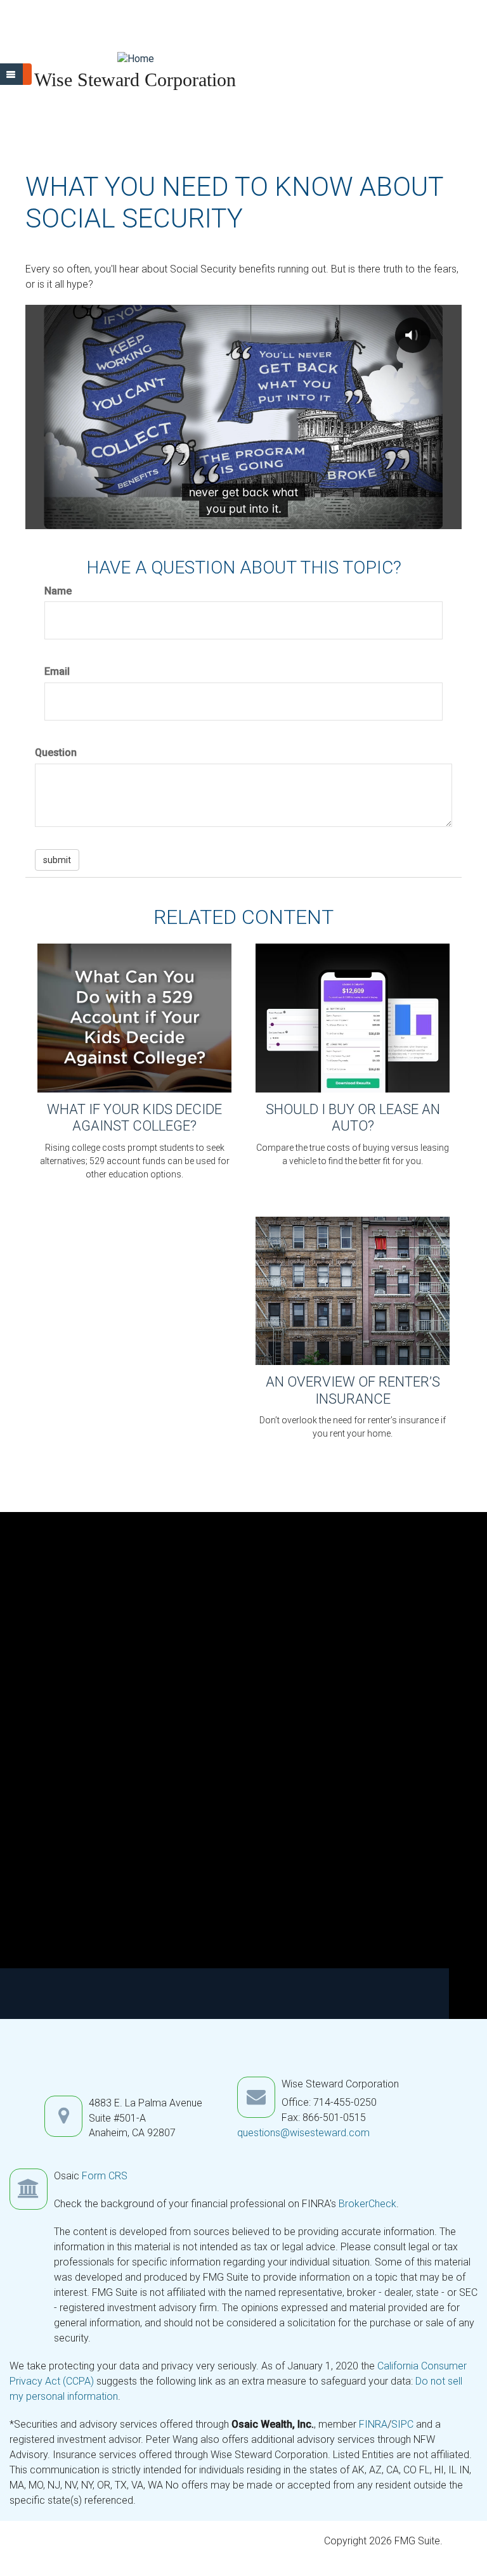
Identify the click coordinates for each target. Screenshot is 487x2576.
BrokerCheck (367, 2204)
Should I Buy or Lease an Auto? (353, 1118)
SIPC (404, 2424)
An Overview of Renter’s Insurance (353, 1390)
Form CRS (105, 2176)
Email (57, 671)
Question (56, 753)
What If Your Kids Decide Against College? (134, 1118)
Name (58, 591)
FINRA (373, 2424)
